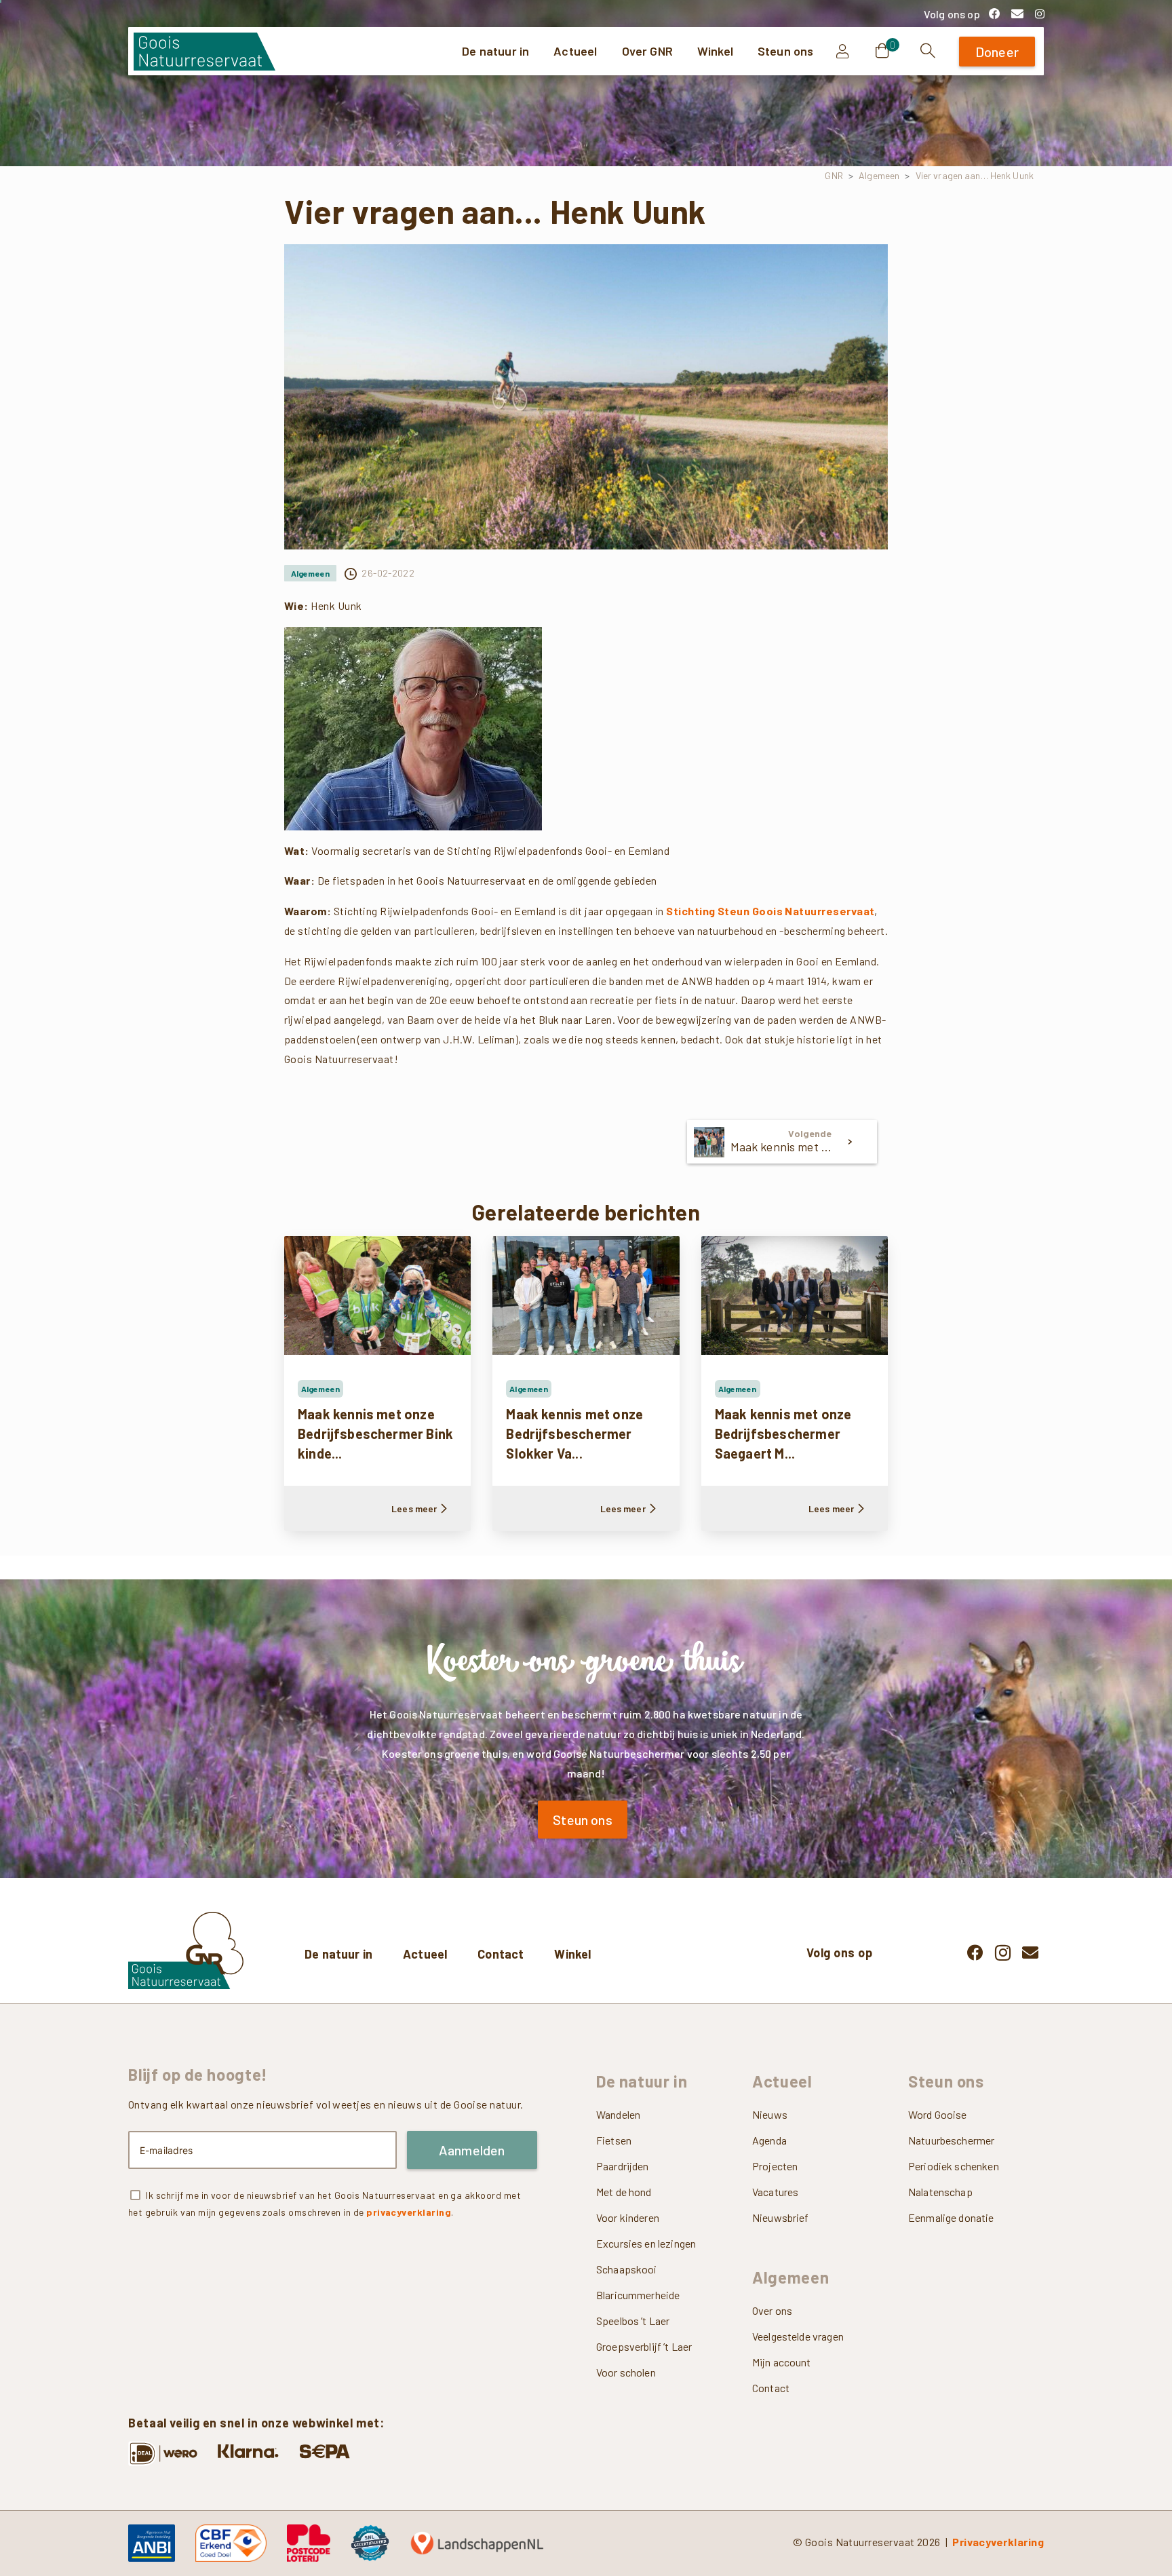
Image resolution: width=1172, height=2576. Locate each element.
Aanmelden (472, 2150)
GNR (834, 175)
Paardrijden (623, 2166)
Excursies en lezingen (646, 2243)
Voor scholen (626, 2372)
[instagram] (1040, 14)
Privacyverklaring (998, 2542)
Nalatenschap (940, 2192)
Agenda (769, 2140)
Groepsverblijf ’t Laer (644, 2346)
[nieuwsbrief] (1017, 14)
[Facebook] (994, 14)
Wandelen (618, 2114)
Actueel (425, 1954)
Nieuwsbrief (781, 2217)
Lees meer (414, 1508)
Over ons (772, 2310)
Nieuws (770, 2114)
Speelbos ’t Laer (633, 2321)
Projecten (775, 2166)
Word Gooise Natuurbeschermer (951, 2127)
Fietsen (614, 2140)
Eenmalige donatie (951, 2217)
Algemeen (879, 175)
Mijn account (782, 2362)
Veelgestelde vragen (798, 2336)
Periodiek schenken (954, 2166)
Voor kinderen (628, 2217)
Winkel (572, 1954)
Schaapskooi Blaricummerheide (638, 2282)
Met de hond (624, 2192)
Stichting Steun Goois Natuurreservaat (770, 911)
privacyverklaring (409, 2212)
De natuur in (338, 1954)
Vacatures (775, 2192)
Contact (501, 1954)
